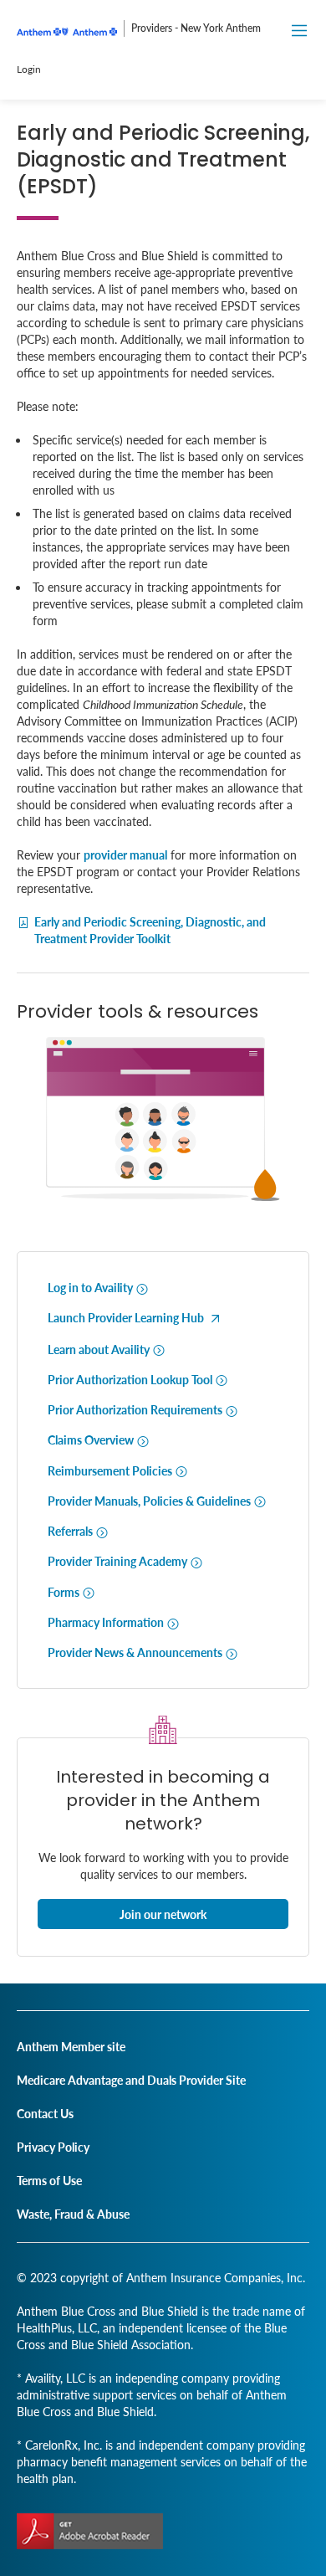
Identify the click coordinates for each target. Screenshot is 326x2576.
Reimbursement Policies (111, 1470)
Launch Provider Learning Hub (127, 1317)
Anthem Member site (71, 2046)
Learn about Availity (100, 1349)
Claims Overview (92, 1439)
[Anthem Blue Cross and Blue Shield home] (67, 39)
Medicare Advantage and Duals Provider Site (131, 2080)
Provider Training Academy (119, 1561)
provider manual (125, 854)
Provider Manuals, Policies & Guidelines (150, 1501)
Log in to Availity (92, 1287)
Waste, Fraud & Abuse (73, 2214)
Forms (65, 1592)
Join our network (163, 1914)
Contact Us (45, 2113)
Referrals (71, 1531)
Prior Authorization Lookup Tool (131, 1379)
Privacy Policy (53, 2147)
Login (29, 69)
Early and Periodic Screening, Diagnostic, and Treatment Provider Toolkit (150, 930)
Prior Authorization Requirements (136, 1409)
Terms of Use (49, 2180)
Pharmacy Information (107, 1622)
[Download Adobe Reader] (90, 2531)
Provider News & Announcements (136, 1652)
